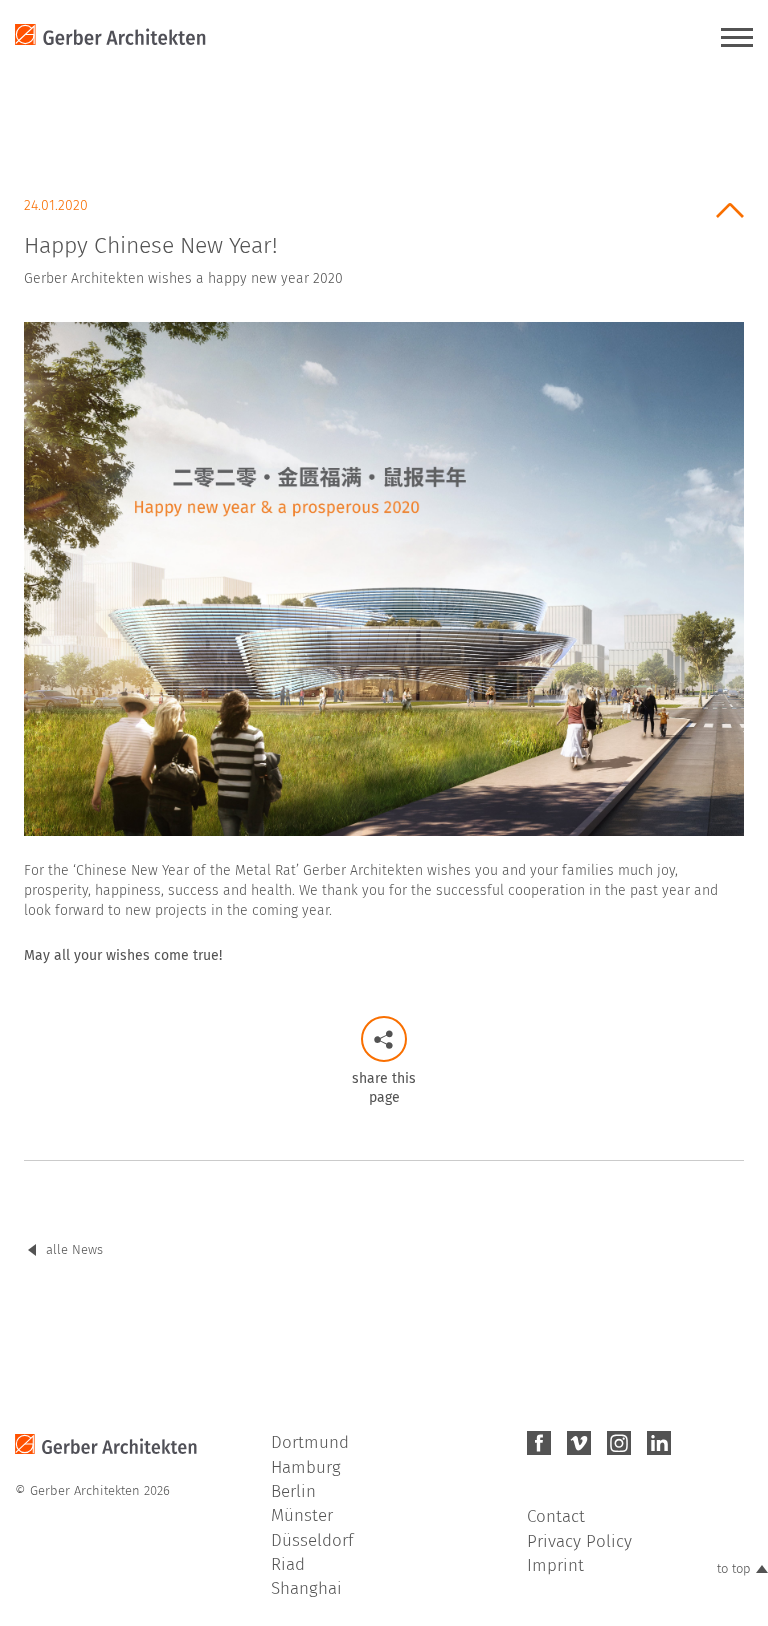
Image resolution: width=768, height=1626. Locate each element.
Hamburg (306, 1467)
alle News (74, 1249)
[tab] (384, 235)
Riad (288, 1564)
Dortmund (310, 1442)
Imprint (555, 1565)
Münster (302, 1515)
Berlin (293, 1491)
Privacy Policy (579, 1541)
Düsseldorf (312, 1540)
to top (734, 1568)
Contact (556, 1516)
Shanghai (306, 1588)
